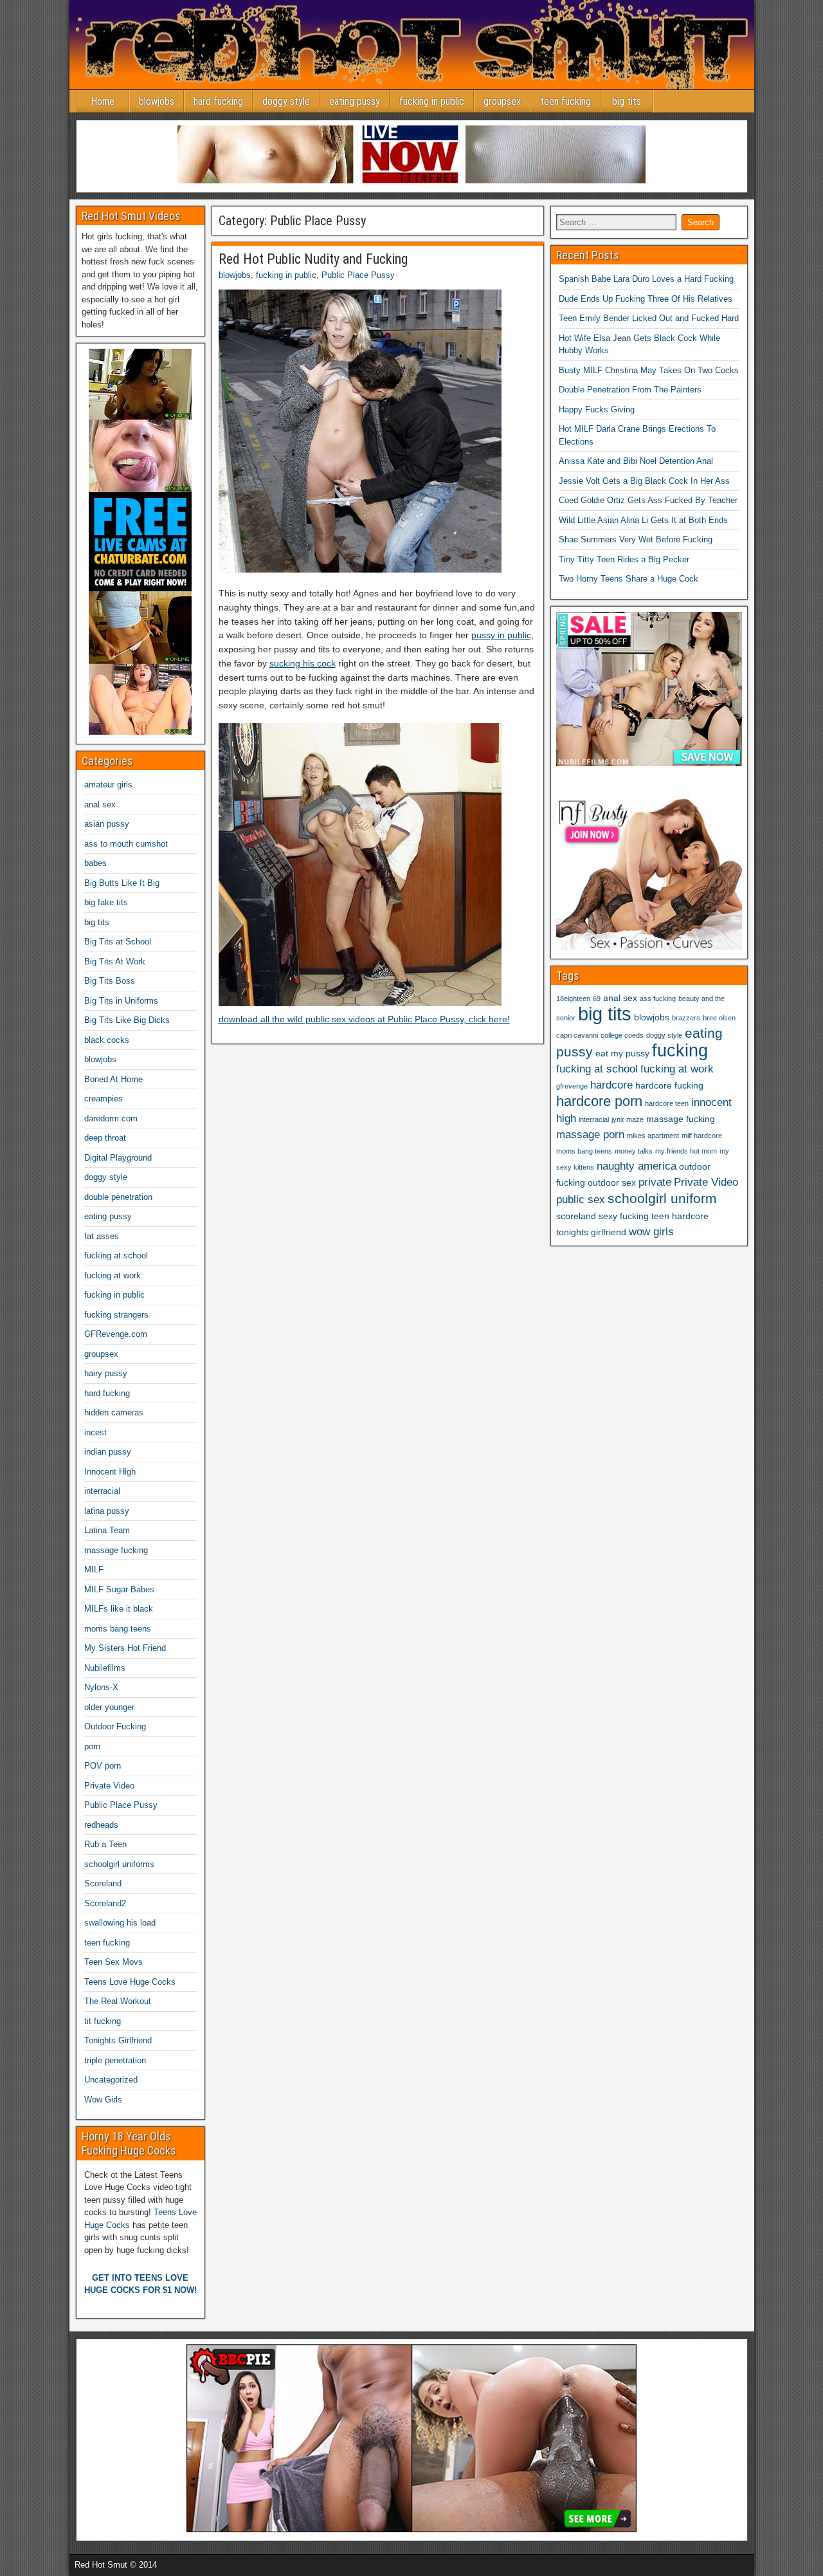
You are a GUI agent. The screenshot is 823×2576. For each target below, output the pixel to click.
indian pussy (108, 1452)
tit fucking (103, 2021)
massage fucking (116, 1550)
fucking (680, 1051)
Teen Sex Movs (113, 1962)
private (655, 1182)
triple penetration (115, 2060)
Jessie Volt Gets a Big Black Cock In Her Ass (644, 481)
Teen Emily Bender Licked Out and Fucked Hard (649, 318)
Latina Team (107, 1530)
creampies (104, 1099)
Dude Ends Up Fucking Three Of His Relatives (646, 299)
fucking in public (432, 101)
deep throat (105, 1138)
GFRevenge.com (116, 1334)
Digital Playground (118, 1158)
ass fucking (658, 998)
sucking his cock (303, 663)
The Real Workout (118, 2001)
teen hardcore (680, 1216)
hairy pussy (106, 1373)
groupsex (502, 101)
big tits (627, 101)
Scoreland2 (105, 1903)
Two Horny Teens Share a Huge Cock (629, 579)
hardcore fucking (669, 1085)
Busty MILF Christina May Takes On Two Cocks (649, 370)
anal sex (100, 805)
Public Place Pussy (358, 275)
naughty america (637, 1166)
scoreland (576, 1216)
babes (95, 863)
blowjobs (157, 101)
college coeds (622, 1035)
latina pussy (107, 1511)
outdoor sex (612, 1182)
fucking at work (113, 1275)
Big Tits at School (118, 942)
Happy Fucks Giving (597, 409)
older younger (109, 1707)
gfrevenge (572, 1086)
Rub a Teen (105, 1844)
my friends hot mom (686, 1151)
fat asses (102, 1236)
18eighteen (573, 998)
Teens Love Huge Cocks (130, 1982)
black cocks (107, 1040)
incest (95, 1432)
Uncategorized (111, 2080)
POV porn (103, 1766)
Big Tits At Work (115, 961)
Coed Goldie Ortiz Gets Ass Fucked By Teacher (648, 500)
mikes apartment (653, 1136)
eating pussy (355, 101)
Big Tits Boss (110, 981)
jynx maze (628, 1119)
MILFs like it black (119, 1609)
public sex (581, 1200)
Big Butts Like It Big (122, 883)
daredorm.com (111, 1118)
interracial (102, 1491)
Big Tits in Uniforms (121, 1001)
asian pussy (107, 824)
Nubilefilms (105, 1668)
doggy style (286, 101)
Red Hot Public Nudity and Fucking (313, 259)
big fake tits (106, 902)
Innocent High (110, 1472)
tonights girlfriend (591, 1232)
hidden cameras (114, 1412)
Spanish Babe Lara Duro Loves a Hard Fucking (646, 279)
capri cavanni (577, 1035)
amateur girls (108, 785)
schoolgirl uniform (662, 1198)
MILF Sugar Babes (119, 1589)
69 (597, 998)
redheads (101, 1825)
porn (92, 1746)
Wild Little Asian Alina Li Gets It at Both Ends (643, 520)
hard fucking (218, 101)
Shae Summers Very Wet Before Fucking (636, 539)
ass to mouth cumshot (126, 844)
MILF (94, 1569)
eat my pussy (622, 1053)
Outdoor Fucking (115, 1726)
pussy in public (501, 635)
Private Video (109, 1786)
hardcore (611, 1085)
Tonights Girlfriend (118, 2040)
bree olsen (719, 1018)
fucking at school (116, 1256)
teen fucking (565, 101)
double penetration (118, 1197)
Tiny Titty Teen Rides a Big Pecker (624, 559)
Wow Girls (103, 2100)
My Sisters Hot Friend (125, 1648)
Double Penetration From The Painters (630, 390)
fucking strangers (116, 1315)
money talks (634, 1151)
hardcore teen (667, 1103)
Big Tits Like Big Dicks (127, 1020)
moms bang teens (118, 1629)
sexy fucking (624, 1216)
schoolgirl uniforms (119, 1864)
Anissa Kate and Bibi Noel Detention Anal (636, 461)
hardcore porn (599, 1101)
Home (103, 101)
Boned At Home (113, 1079)
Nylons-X (101, 1687)
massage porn (590, 1135)
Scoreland (103, 1883)
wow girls (651, 1232)
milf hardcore (702, 1136)
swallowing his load (120, 1923)
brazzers (686, 1018)
